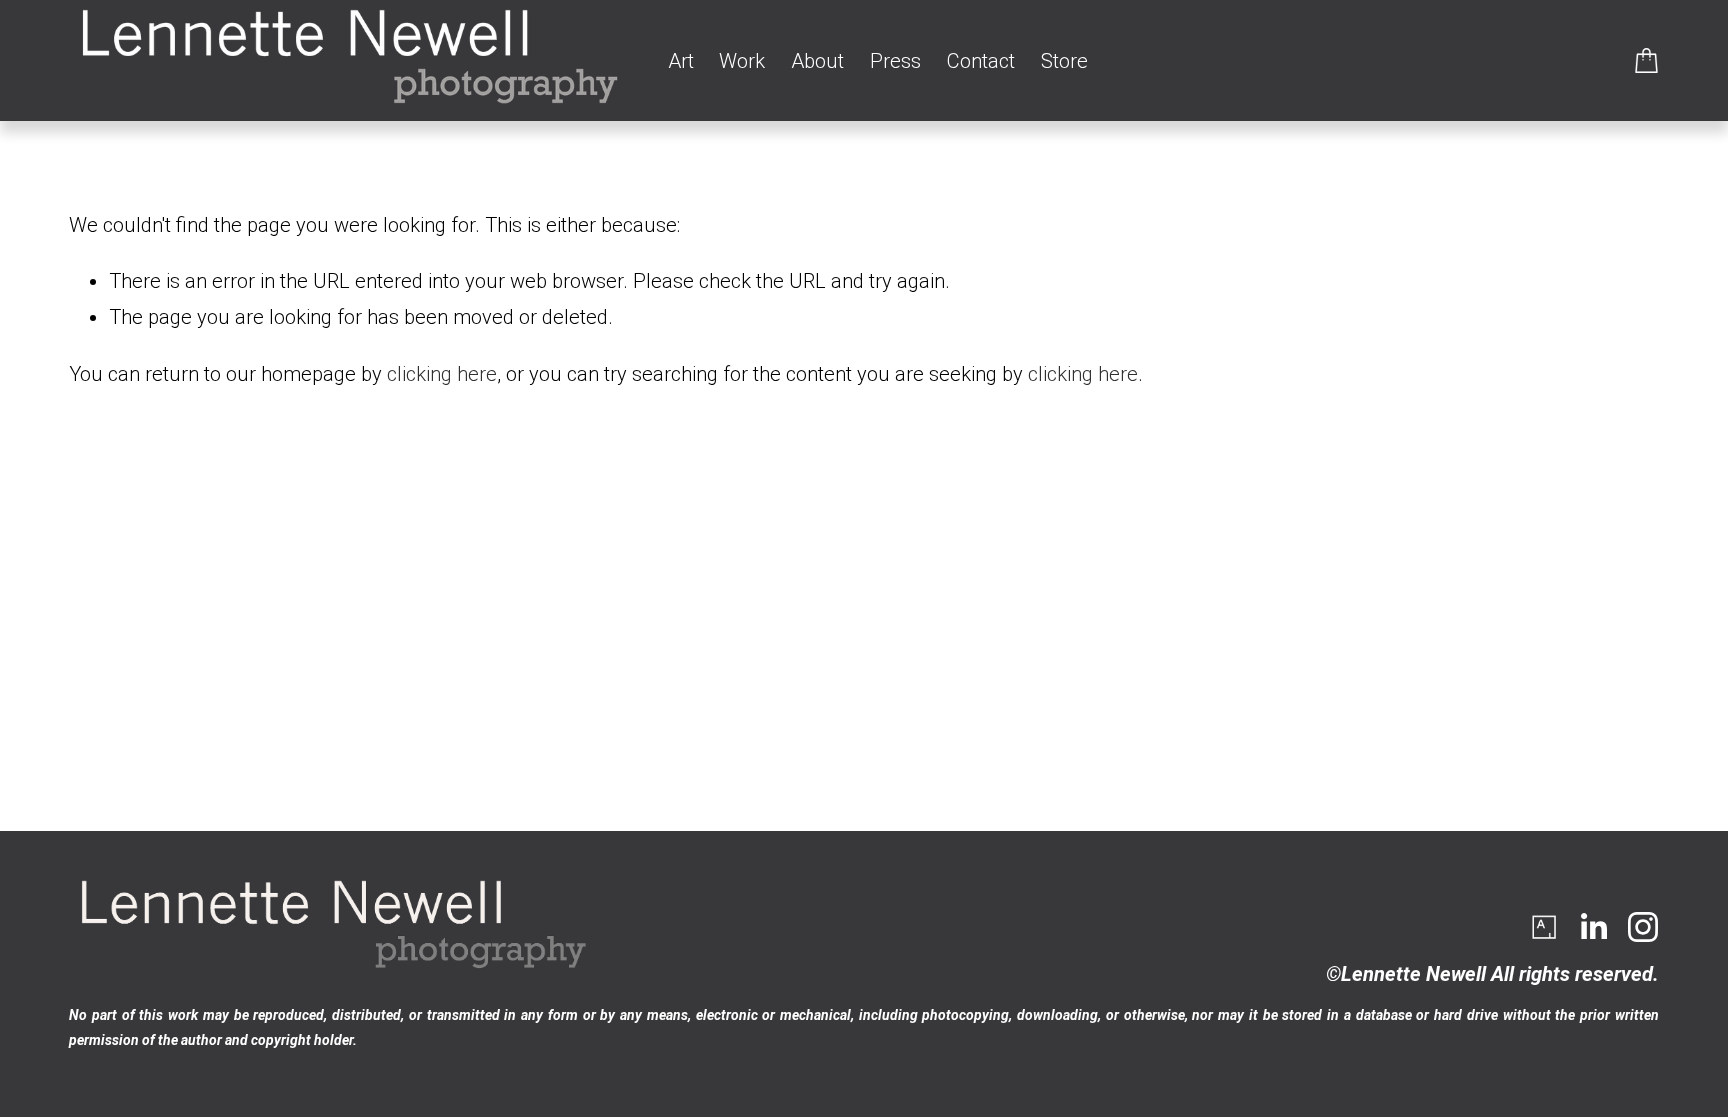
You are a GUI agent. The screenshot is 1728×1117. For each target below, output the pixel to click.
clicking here (442, 374)
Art (681, 61)
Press (895, 61)
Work (742, 61)
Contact (981, 61)
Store (1064, 61)
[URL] (1543, 927)
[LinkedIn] (1593, 927)
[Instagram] (1643, 927)
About (817, 61)
